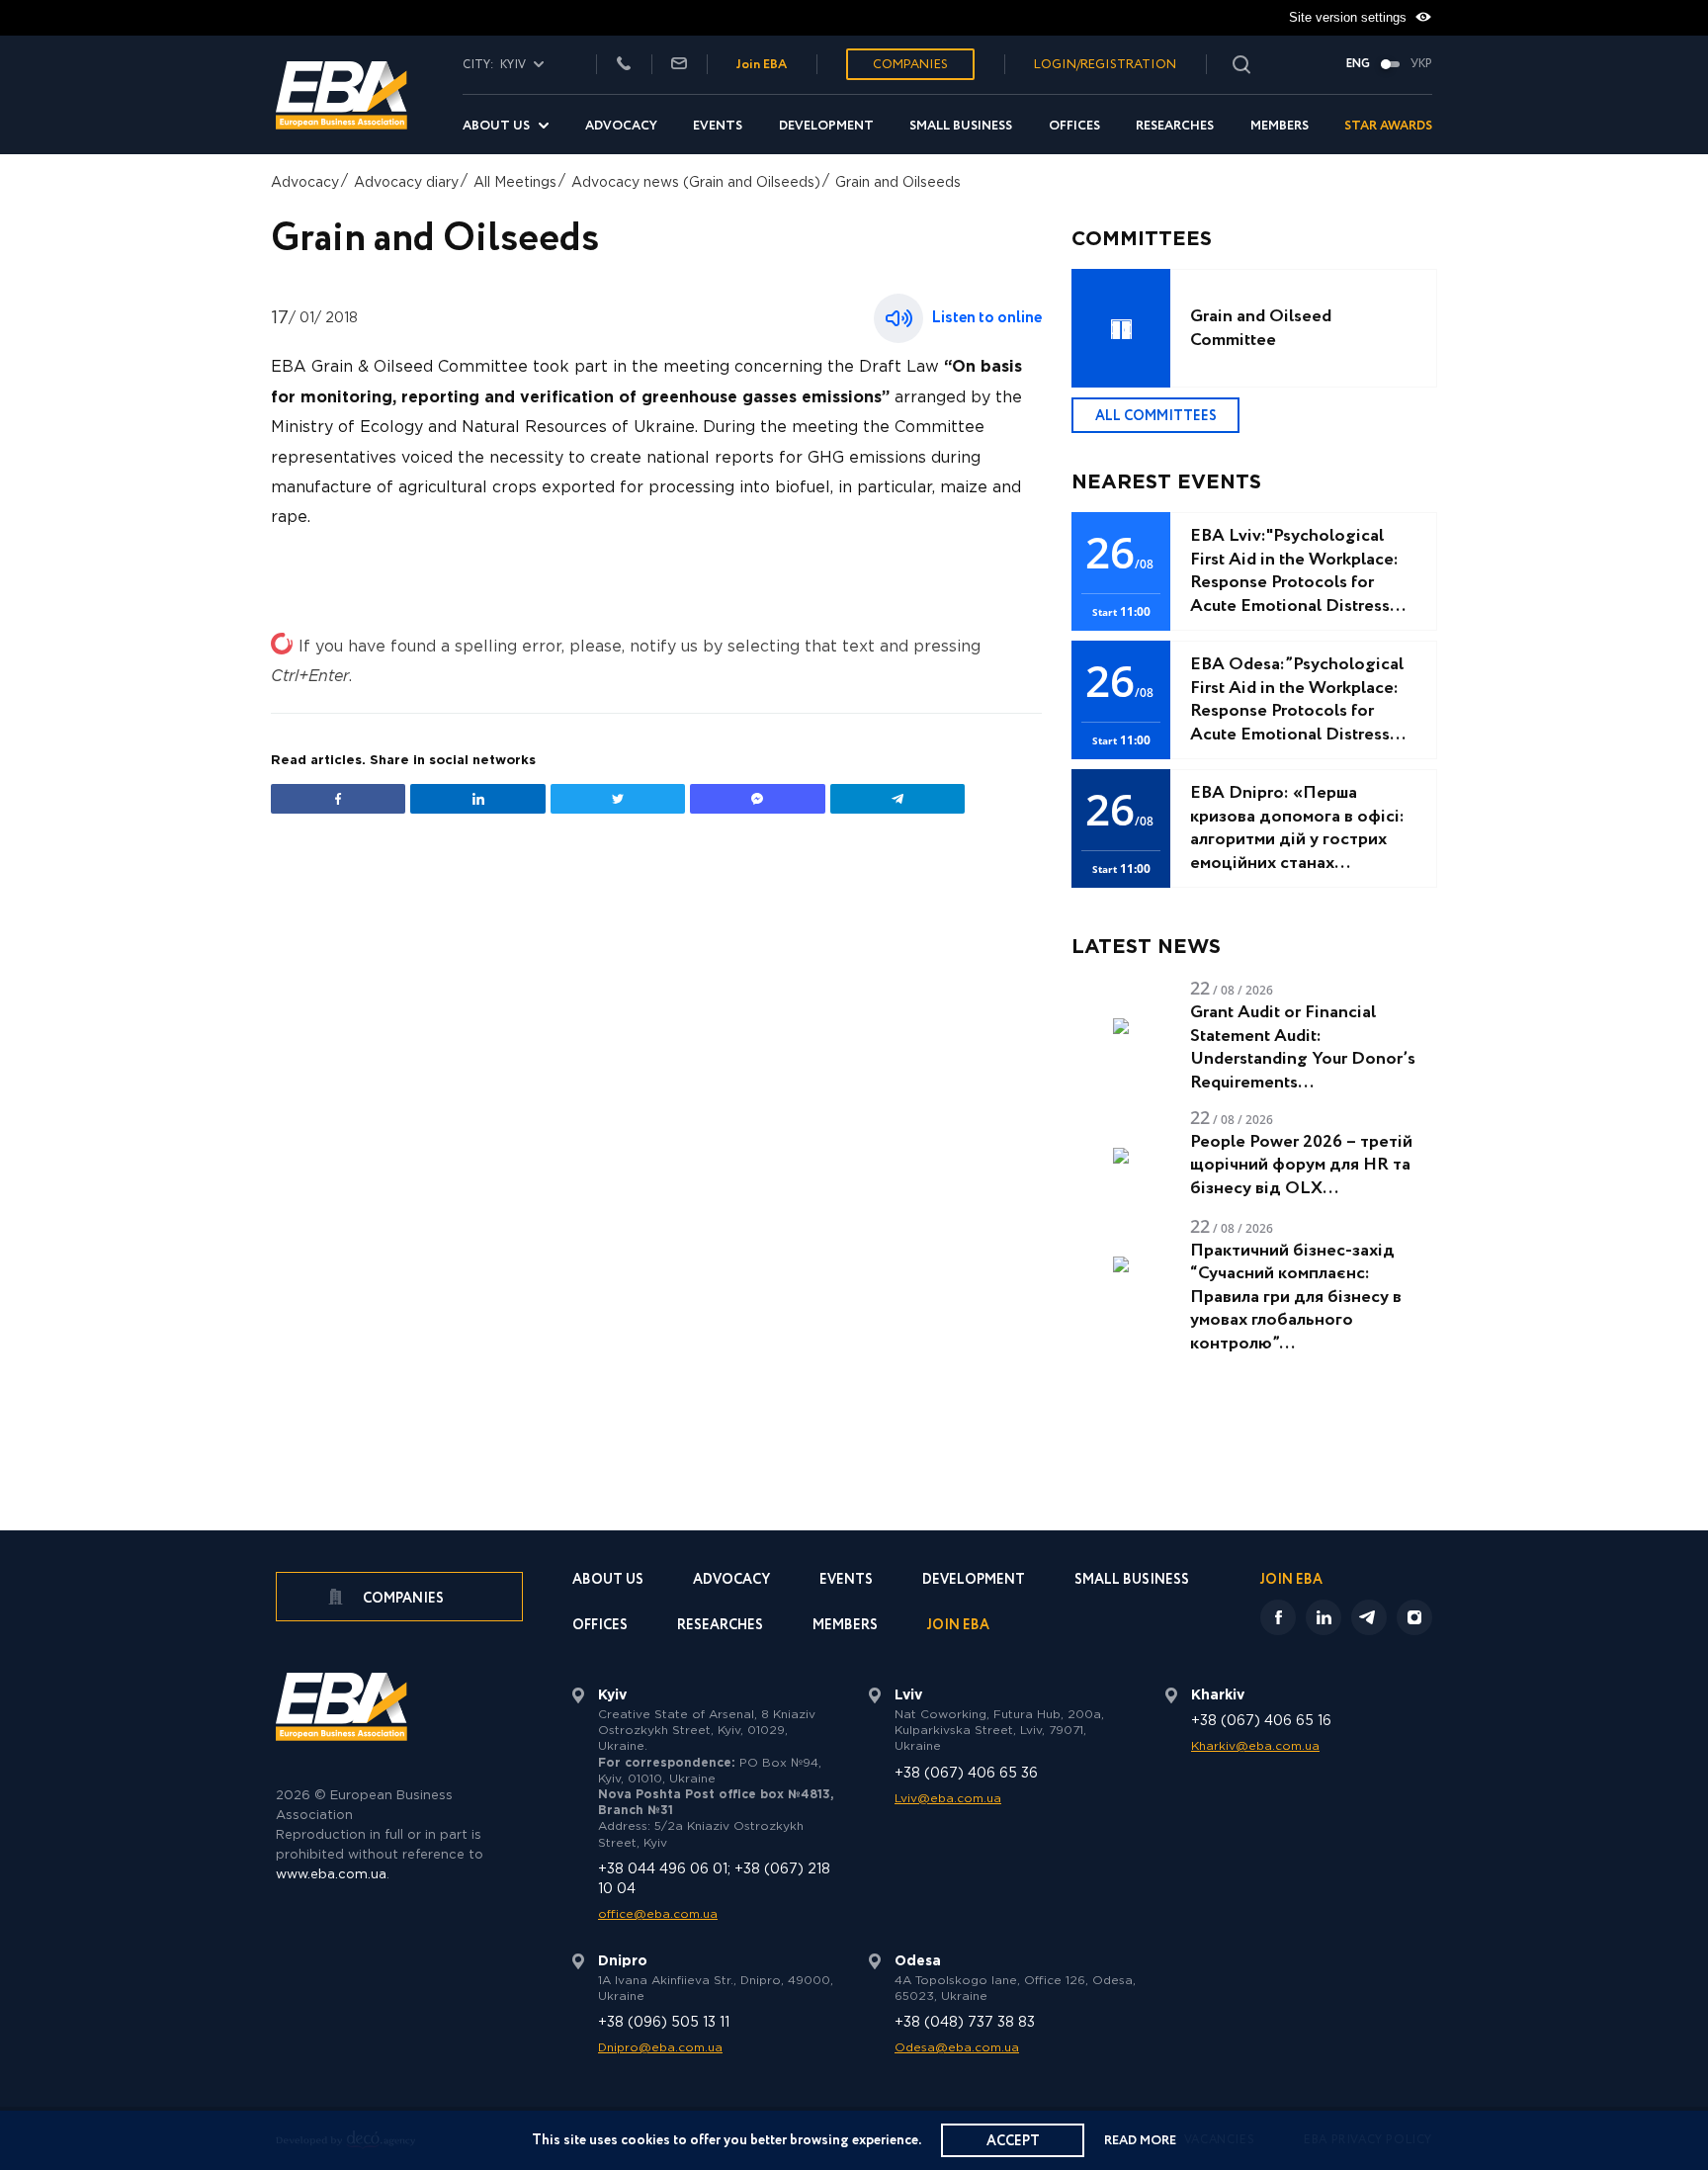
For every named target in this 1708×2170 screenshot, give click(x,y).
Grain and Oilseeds (898, 183)
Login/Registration (1105, 65)
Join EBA (762, 65)
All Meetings (515, 183)
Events (718, 126)
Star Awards (1388, 126)
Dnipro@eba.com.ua (660, 2048)
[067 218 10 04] (624, 65)
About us (496, 126)
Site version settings (1350, 17)
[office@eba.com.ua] (679, 65)
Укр (1421, 64)
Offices (1074, 126)
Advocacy (621, 126)
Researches (1175, 126)
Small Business (961, 126)
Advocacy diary (406, 183)
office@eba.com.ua (658, 1914)
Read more (1140, 2141)
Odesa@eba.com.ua (957, 2048)
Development (826, 126)
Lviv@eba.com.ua (948, 1799)
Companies (910, 65)
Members (1280, 126)
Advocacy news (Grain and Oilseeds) (696, 183)
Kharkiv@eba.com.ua (1255, 1746)
